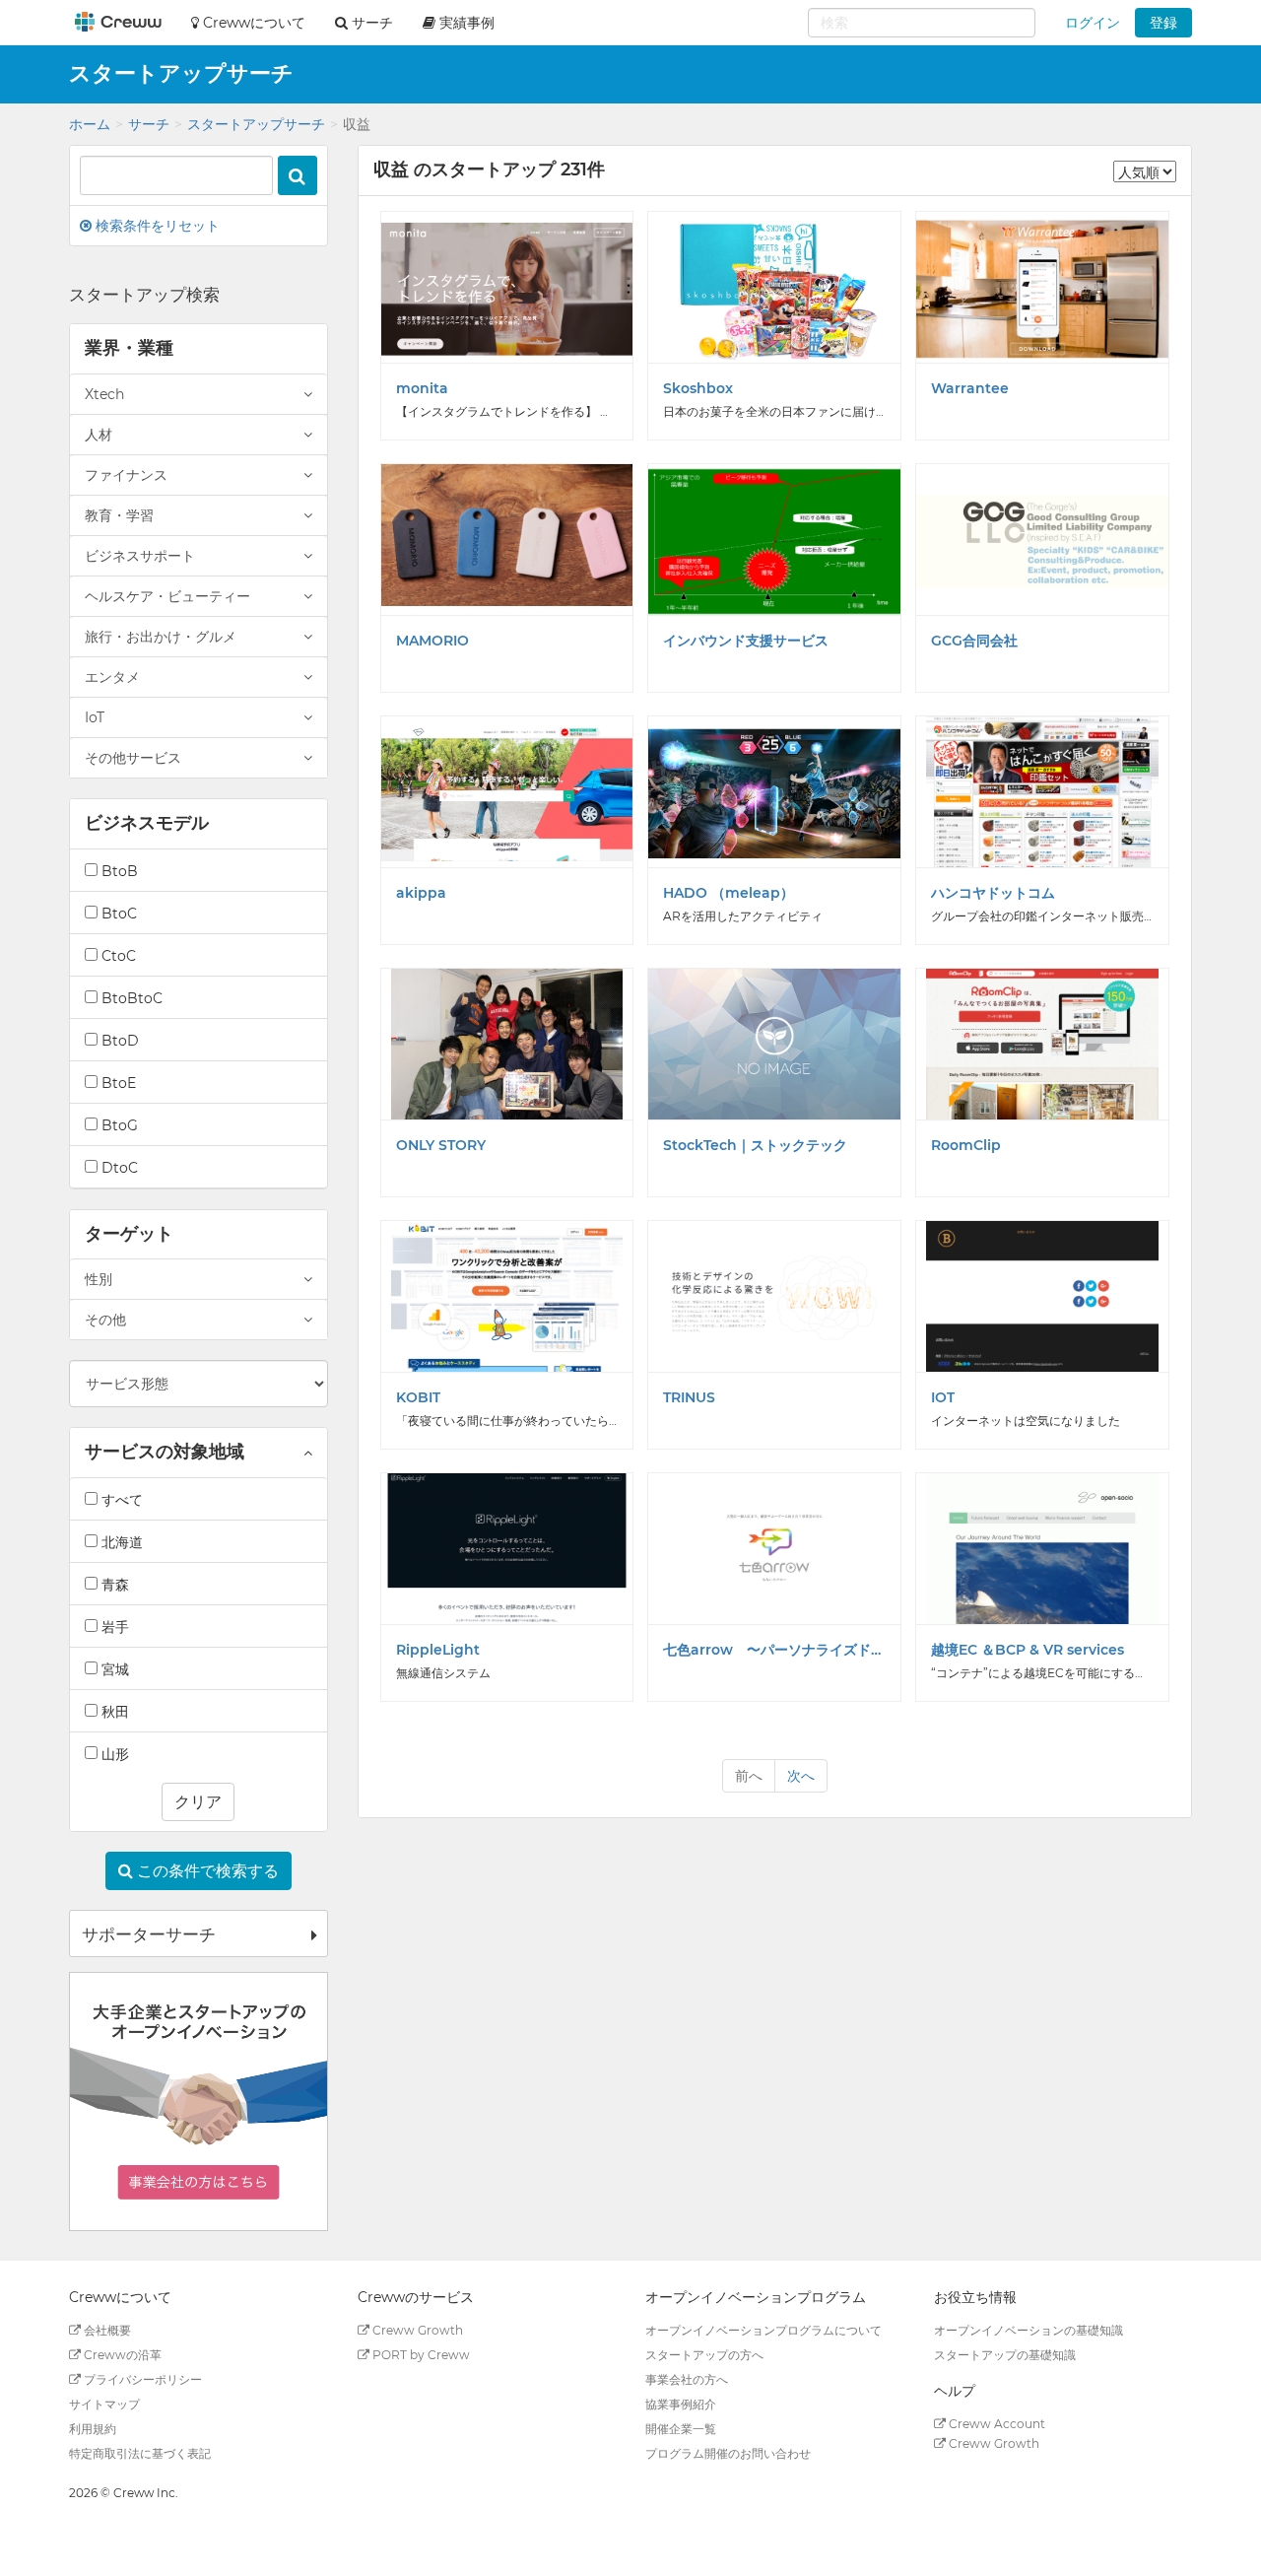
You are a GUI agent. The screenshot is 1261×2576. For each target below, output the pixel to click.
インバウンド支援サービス (746, 641)
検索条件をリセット (156, 226)
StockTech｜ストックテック (755, 1145)
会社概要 (106, 2330)
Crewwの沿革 (121, 2355)
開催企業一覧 (681, 2429)
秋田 (113, 1712)
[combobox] (922, 23)
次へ (801, 1776)
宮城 (113, 1669)
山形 (113, 1754)
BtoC (117, 914)
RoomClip (966, 1145)
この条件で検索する (206, 1871)
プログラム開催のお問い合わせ (728, 2453)
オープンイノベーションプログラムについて (763, 2330)
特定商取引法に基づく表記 (140, 2453)
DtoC (118, 1168)
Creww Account (996, 2424)
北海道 (120, 1542)
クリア (198, 1802)
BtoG (118, 1125)
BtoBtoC (130, 998)
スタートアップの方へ (704, 2355)
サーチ (149, 124)
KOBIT (418, 1397)
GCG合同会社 (974, 641)
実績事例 (465, 23)
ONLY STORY (441, 1145)
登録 (1163, 23)
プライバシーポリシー (141, 2379)
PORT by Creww (420, 2355)
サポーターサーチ (149, 1934)
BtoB (118, 871)
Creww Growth (416, 2330)
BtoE (117, 1083)
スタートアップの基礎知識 (1005, 2355)
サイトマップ (104, 2404)
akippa (421, 893)
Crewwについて (252, 23)
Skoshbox (698, 388)
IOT (943, 1397)
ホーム (90, 124)
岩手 (113, 1627)
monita (422, 388)
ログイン (1093, 23)
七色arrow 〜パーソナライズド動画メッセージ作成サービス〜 (774, 1650)
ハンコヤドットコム (993, 893)
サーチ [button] (370, 23)
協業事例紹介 (681, 2404)
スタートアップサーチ (256, 124)
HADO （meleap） (729, 893)
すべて (120, 1500)
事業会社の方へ (687, 2379)
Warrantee (970, 388)
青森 (113, 1585)
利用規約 (93, 2429)
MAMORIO (432, 641)
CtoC (117, 956)
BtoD (118, 1041)
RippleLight (438, 1650)
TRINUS (689, 1397)
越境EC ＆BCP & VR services (1028, 1650)
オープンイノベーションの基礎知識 (1029, 2330)
